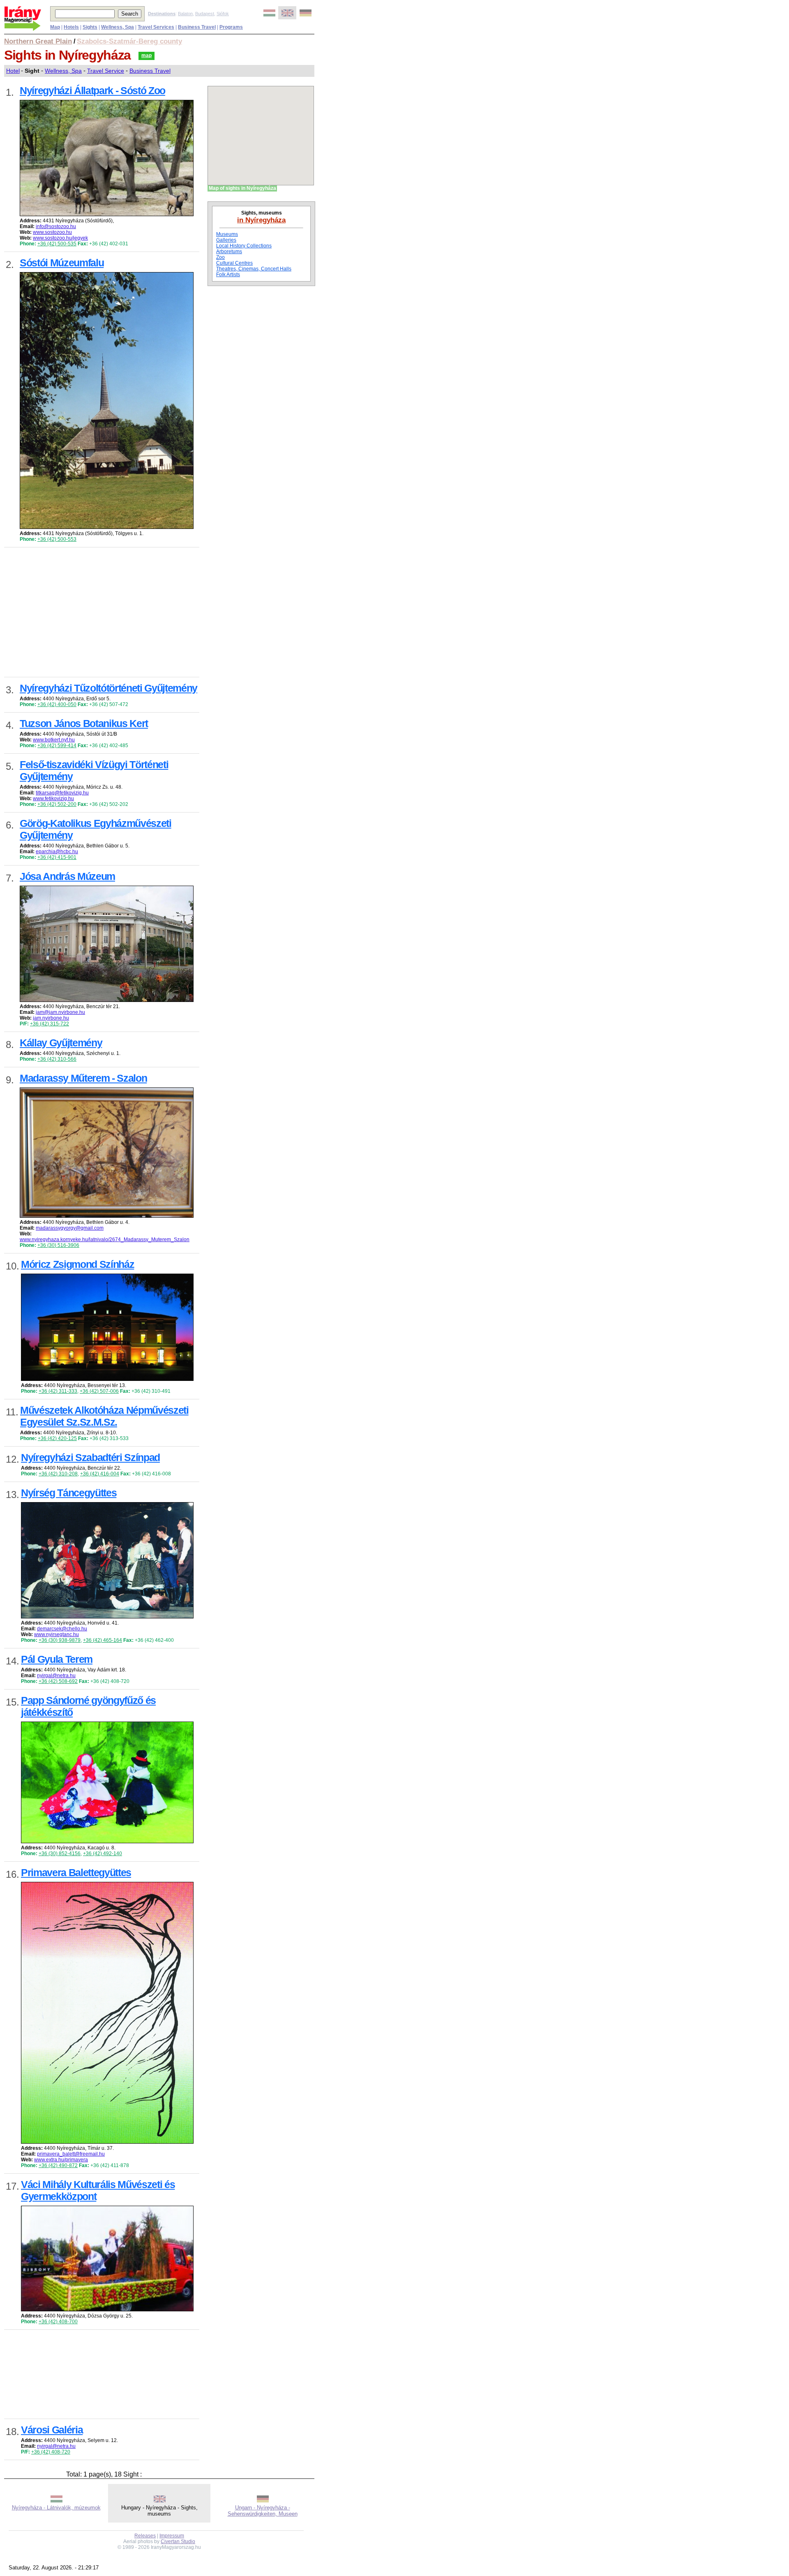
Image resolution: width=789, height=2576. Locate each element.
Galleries (226, 240)
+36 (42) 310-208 (58, 1474)
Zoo (220, 257)
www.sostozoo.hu (52, 232)
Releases (145, 2536)
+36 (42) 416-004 (100, 1474)
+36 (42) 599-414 (57, 746)
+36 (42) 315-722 (50, 1024)
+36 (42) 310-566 (57, 1059)
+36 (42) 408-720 (51, 2452)
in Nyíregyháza (261, 220)
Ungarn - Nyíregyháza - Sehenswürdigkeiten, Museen (263, 2511)
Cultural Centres (234, 263)
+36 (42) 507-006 (99, 1391)
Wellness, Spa (63, 71)
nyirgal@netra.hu (56, 1676)
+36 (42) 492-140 (103, 1854)
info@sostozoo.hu (56, 226)
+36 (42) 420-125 (57, 1438)
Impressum (172, 2536)
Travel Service (106, 71)
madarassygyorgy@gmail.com (70, 1228)
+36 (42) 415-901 (57, 857)
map (146, 55)
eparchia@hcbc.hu (57, 852)
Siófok (223, 14)
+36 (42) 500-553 (57, 539)
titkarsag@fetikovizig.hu (62, 793)
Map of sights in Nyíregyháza (242, 188)
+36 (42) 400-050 (57, 704)
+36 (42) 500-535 (57, 244)
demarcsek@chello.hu (62, 1629)
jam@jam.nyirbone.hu (60, 1012)
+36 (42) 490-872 (58, 2165)
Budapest (205, 14)
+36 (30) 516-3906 (58, 1245)
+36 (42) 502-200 (57, 804)
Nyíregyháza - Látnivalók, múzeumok (56, 2508)
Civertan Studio (178, 2541)
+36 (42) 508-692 (58, 1681)
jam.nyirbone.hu (51, 1018)
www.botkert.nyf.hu (54, 740)
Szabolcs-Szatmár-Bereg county (129, 41)
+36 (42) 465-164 (103, 1640)
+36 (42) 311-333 (58, 1391)
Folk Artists (228, 275)
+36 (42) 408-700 (58, 2322)
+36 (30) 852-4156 (60, 1854)
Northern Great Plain (38, 41)
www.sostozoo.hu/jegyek (60, 238)
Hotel (13, 71)
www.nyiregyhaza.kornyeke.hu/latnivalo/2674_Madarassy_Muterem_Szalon (105, 1240)
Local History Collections (244, 246)
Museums (227, 234)
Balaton (185, 14)
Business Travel (150, 71)
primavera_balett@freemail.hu (71, 2154)
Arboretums (229, 252)
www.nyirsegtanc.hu (57, 1634)
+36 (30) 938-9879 (60, 1640)
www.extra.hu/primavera (61, 2160)
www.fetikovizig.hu (53, 799)
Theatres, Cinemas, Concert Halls (254, 269)
